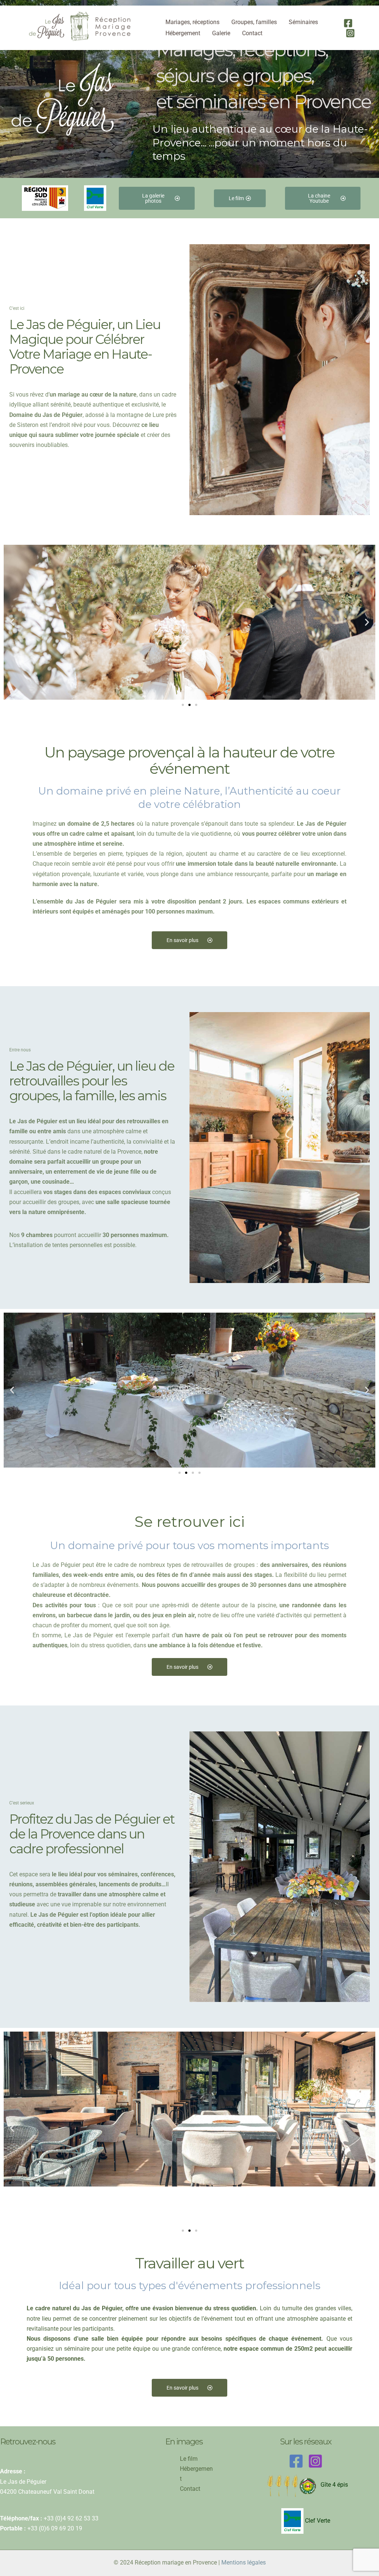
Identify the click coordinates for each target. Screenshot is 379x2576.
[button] (12, 622)
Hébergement (183, 33)
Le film (189, 2459)
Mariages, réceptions (192, 22)
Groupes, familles (254, 22)
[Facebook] (348, 23)
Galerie (221, 33)
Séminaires (303, 22)
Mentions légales (244, 2562)
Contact (252, 33)
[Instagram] (350, 33)
